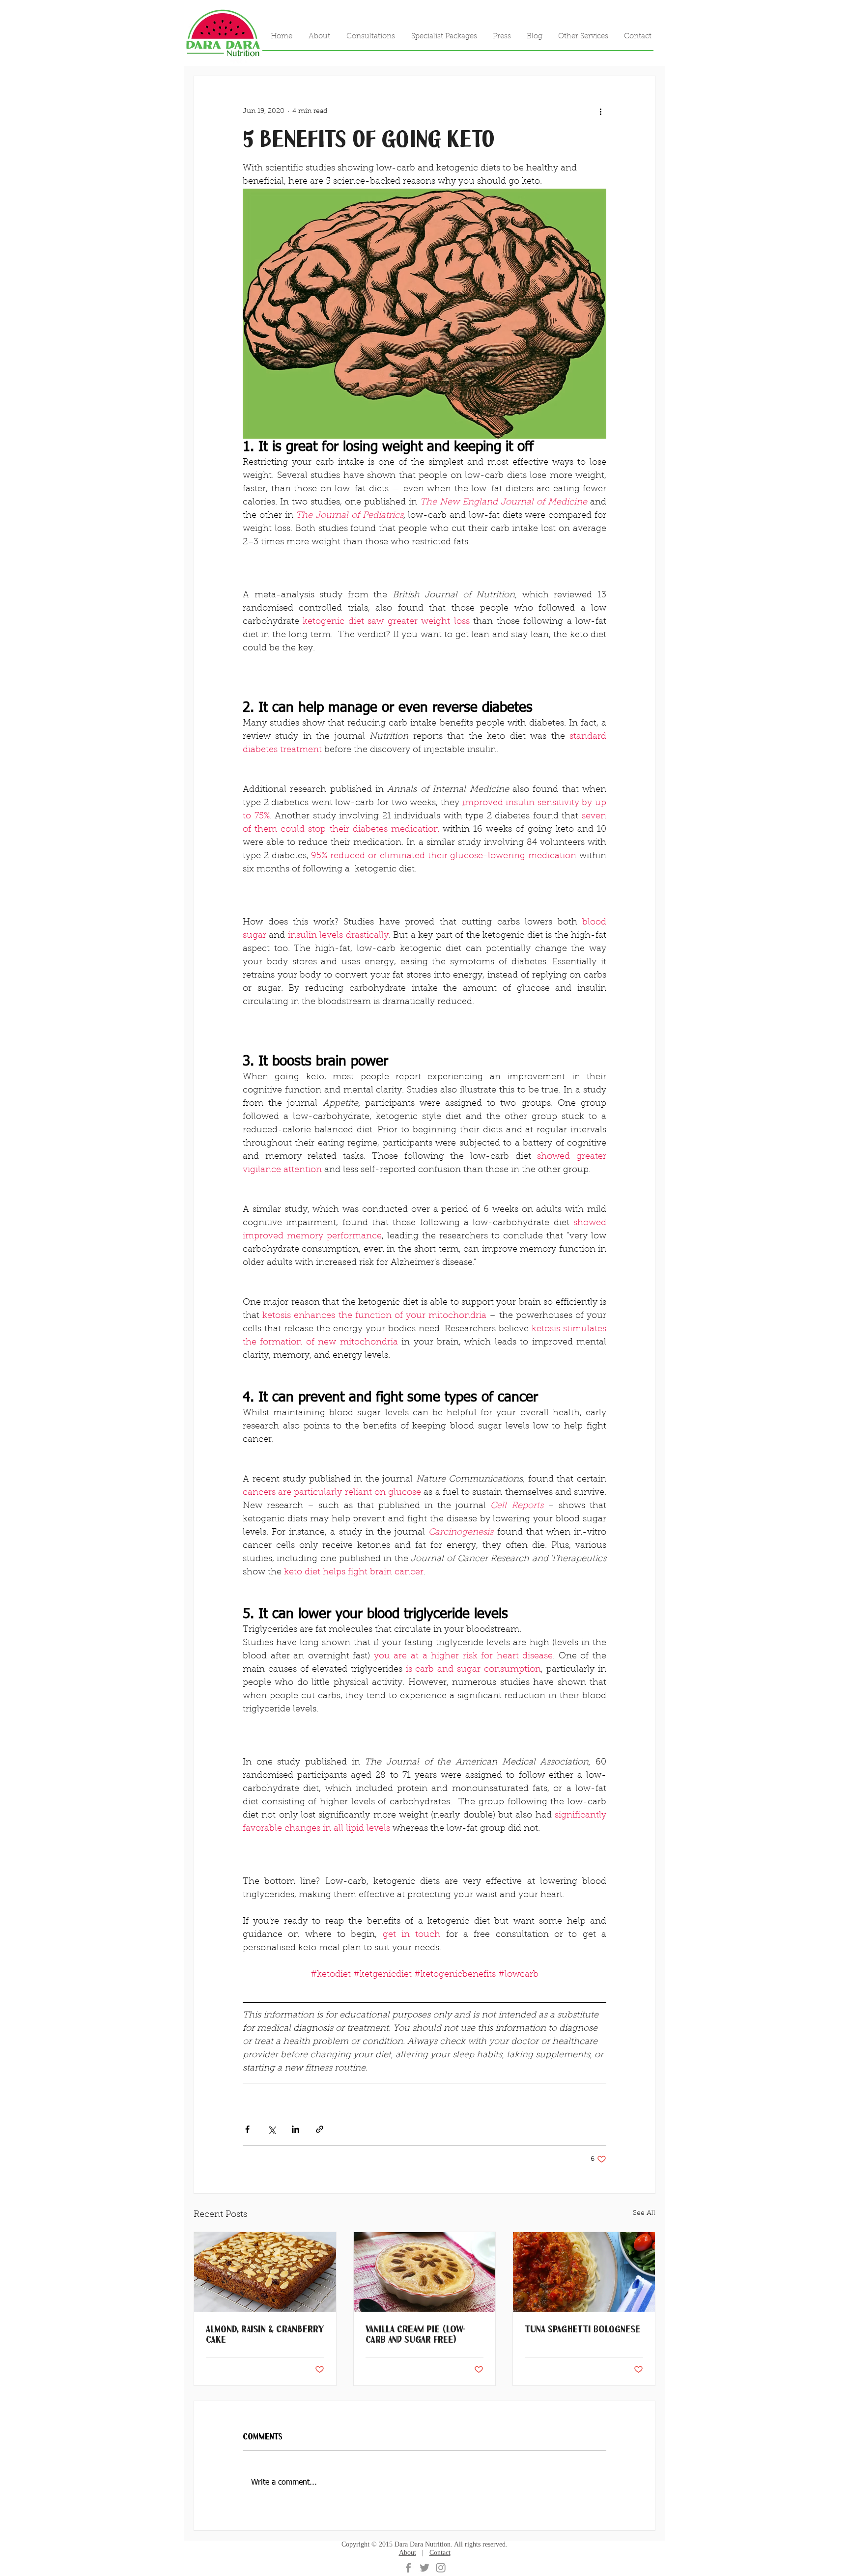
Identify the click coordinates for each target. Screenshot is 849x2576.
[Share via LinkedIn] (296, 2129)
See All (644, 2213)
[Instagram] (441, 2568)
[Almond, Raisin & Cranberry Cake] (265, 2272)
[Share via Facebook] (247, 2129)
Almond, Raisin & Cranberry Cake (265, 2334)
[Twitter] (424, 2568)
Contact (440, 2553)
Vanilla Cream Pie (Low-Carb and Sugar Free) (416, 2334)
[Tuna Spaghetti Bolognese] (584, 2272)
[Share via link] (320, 2129)
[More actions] (600, 112)
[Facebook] (408, 2568)
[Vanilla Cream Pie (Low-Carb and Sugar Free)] (425, 2272)
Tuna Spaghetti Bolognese (582, 2329)
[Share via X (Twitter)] (271, 2129)
